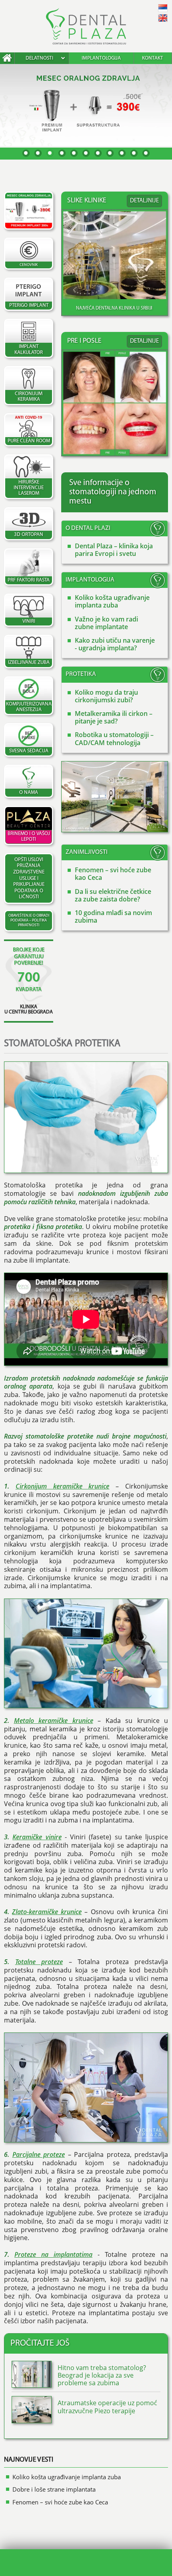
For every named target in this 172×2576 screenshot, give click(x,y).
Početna (7, 58)
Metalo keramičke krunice (54, 1721)
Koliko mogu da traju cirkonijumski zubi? (106, 696)
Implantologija (101, 58)
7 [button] (98, 153)
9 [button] (122, 153)
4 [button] (62, 153)
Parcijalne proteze (39, 2154)
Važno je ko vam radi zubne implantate (106, 623)
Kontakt (153, 58)
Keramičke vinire (37, 1837)
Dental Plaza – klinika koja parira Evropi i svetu (114, 550)
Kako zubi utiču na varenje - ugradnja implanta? (115, 644)
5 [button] (74, 153)
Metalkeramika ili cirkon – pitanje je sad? (114, 717)
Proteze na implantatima (53, 2254)
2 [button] (38, 153)
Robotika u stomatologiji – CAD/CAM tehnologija (114, 738)
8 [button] (110, 153)
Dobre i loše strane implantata (54, 2489)
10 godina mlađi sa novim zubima (113, 916)
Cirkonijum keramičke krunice (63, 1486)
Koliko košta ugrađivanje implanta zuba (112, 601)
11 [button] (146, 153)
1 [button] (26, 153)
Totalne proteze (39, 1962)
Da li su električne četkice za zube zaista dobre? (113, 895)
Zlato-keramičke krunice (47, 1912)
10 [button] (134, 153)
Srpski (163, 8)
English (163, 18)
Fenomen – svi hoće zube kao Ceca (113, 874)
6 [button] (86, 153)
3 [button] (50, 153)
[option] (86, 105)
